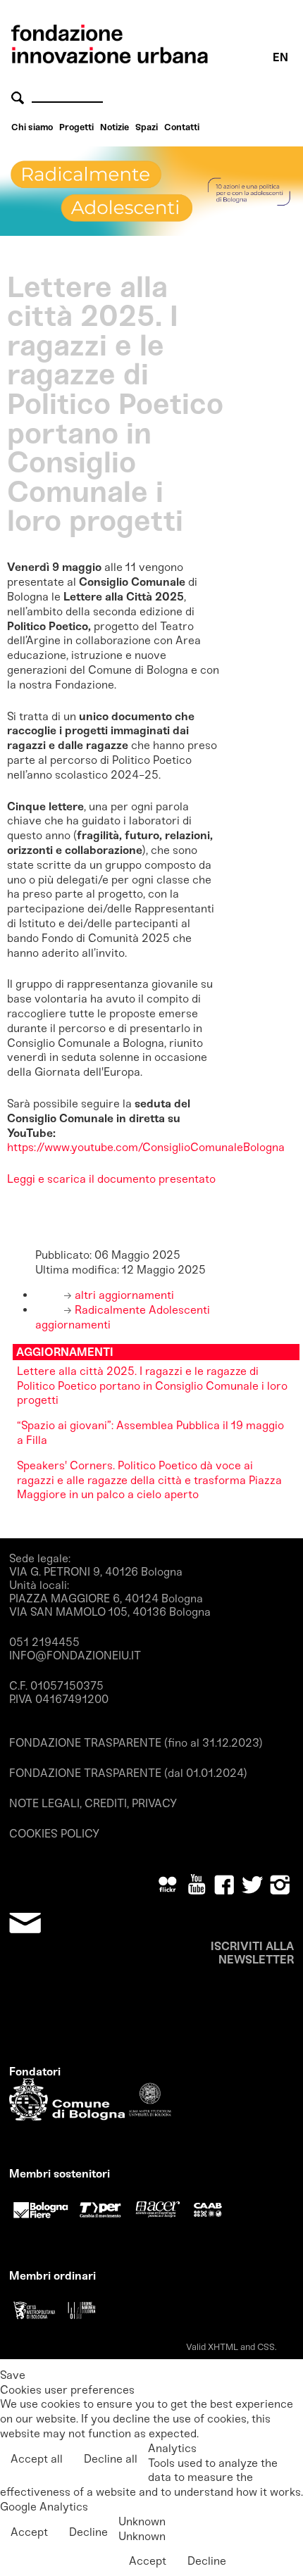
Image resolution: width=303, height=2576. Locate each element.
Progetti (76, 127)
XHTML (223, 2347)
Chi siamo (32, 127)
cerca (20, 98)
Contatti (182, 127)
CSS (266, 2347)
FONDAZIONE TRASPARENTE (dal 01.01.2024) (128, 1773)
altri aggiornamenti (123, 1295)
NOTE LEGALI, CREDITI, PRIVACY (93, 1803)
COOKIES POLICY (54, 1834)
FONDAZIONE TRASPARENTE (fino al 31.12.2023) (136, 1743)
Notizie (115, 127)
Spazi (147, 127)
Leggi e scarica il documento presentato (111, 1179)
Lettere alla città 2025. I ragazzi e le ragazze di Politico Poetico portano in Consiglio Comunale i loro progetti (152, 1386)
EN (280, 57)
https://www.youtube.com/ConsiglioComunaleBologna (146, 1147)
